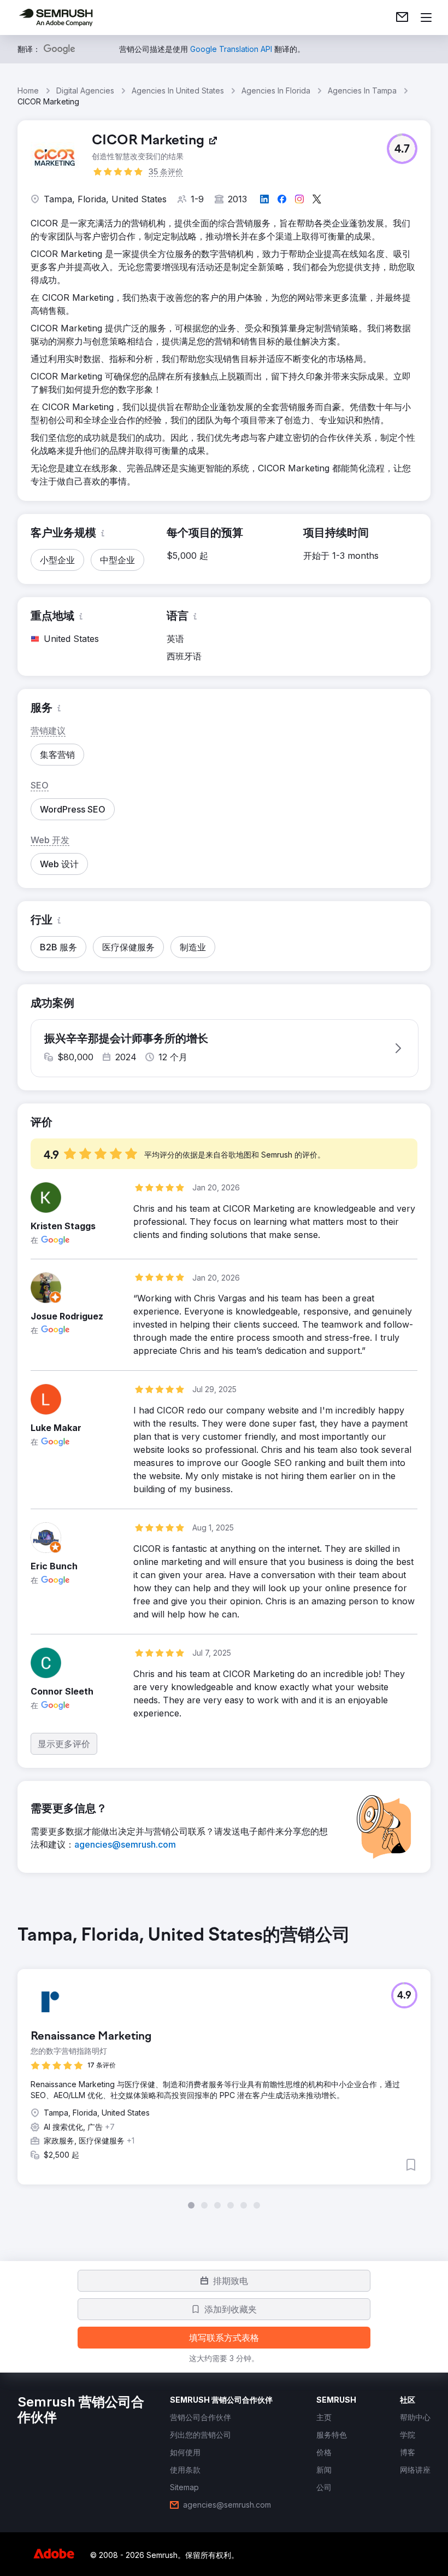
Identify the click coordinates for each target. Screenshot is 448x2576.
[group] (224, 2067)
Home (28, 90)
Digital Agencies (85, 90)
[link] (402, 17)
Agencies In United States (178, 90)
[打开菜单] (426, 17)
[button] (402, 149)
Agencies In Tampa (362, 90)
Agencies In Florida (276, 90)
